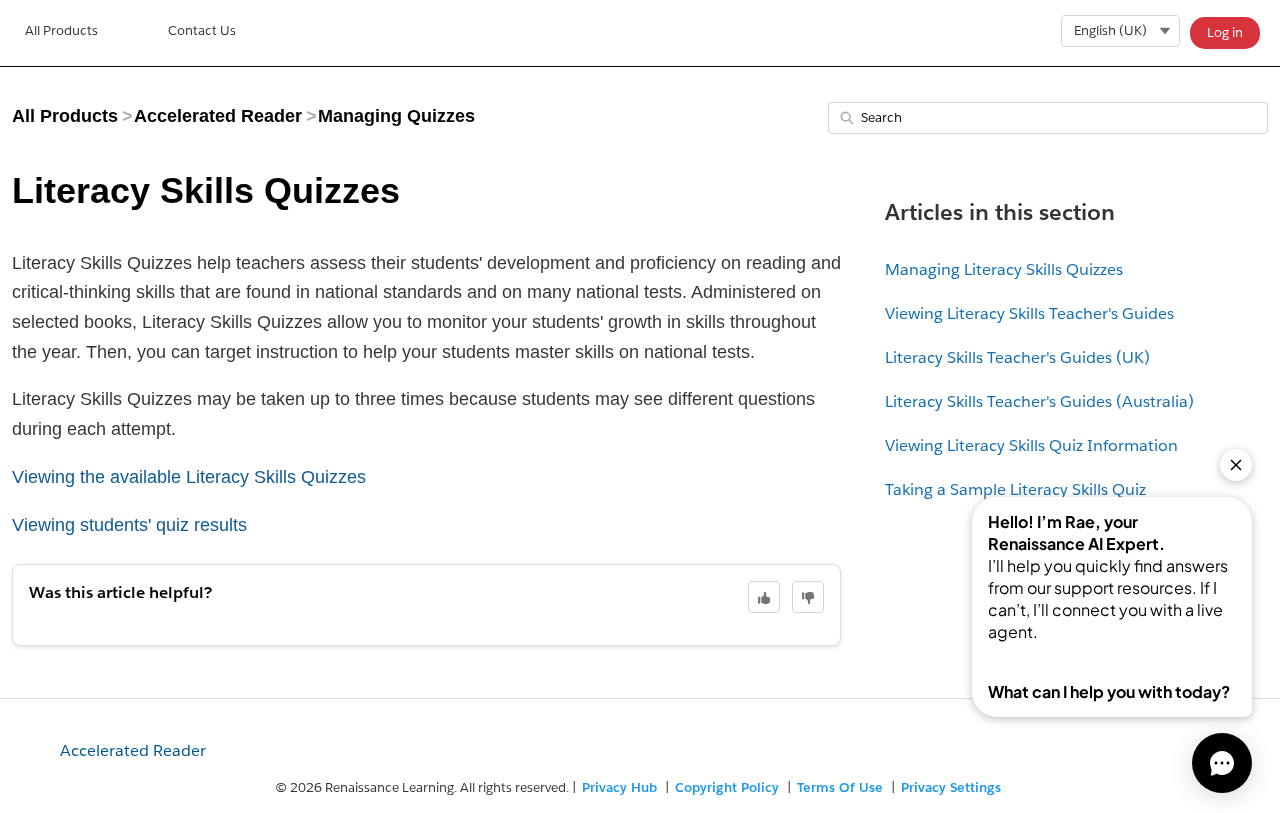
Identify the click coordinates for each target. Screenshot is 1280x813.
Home (61, 33)
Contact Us (202, 30)
